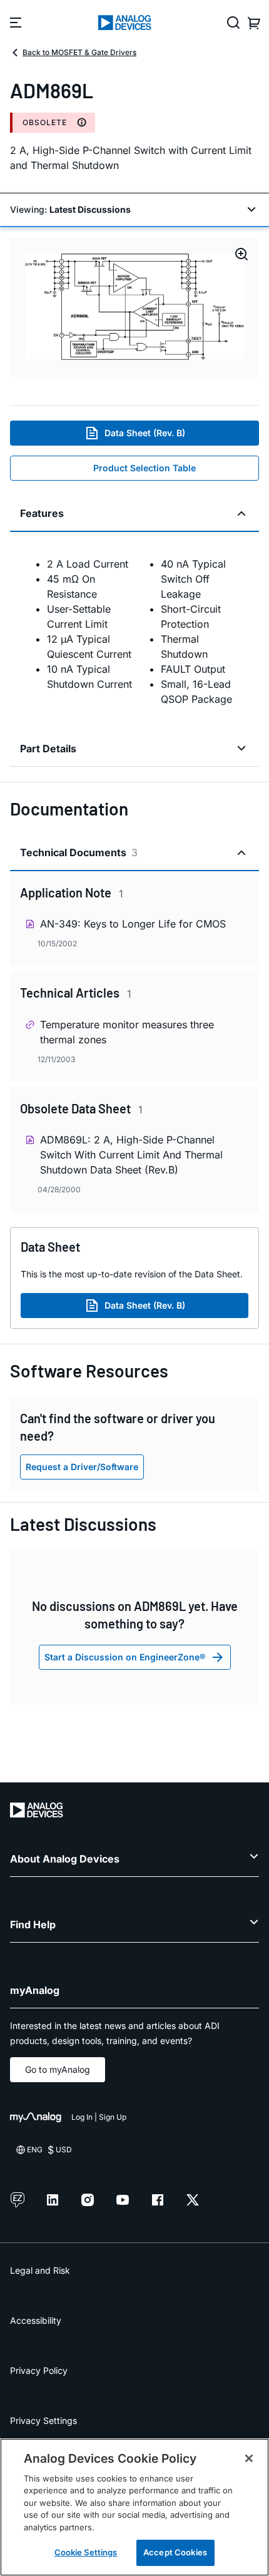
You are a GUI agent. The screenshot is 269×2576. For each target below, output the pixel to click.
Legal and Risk (40, 2270)
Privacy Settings (43, 2420)
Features (42, 513)
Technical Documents (79, 852)
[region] (134, 2507)
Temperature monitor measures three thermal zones (127, 1032)
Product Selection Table (145, 468)
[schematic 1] (134, 307)
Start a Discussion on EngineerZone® (125, 1657)
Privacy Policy (39, 2370)
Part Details (48, 749)
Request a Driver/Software (82, 1467)
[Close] (249, 2458)
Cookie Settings (86, 2552)
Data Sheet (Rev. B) (145, 433)
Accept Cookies (175, 2552)
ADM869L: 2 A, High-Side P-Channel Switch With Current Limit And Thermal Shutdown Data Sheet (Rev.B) (131, 1155)
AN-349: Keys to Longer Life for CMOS (133, 924)
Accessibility (36, 2320)
